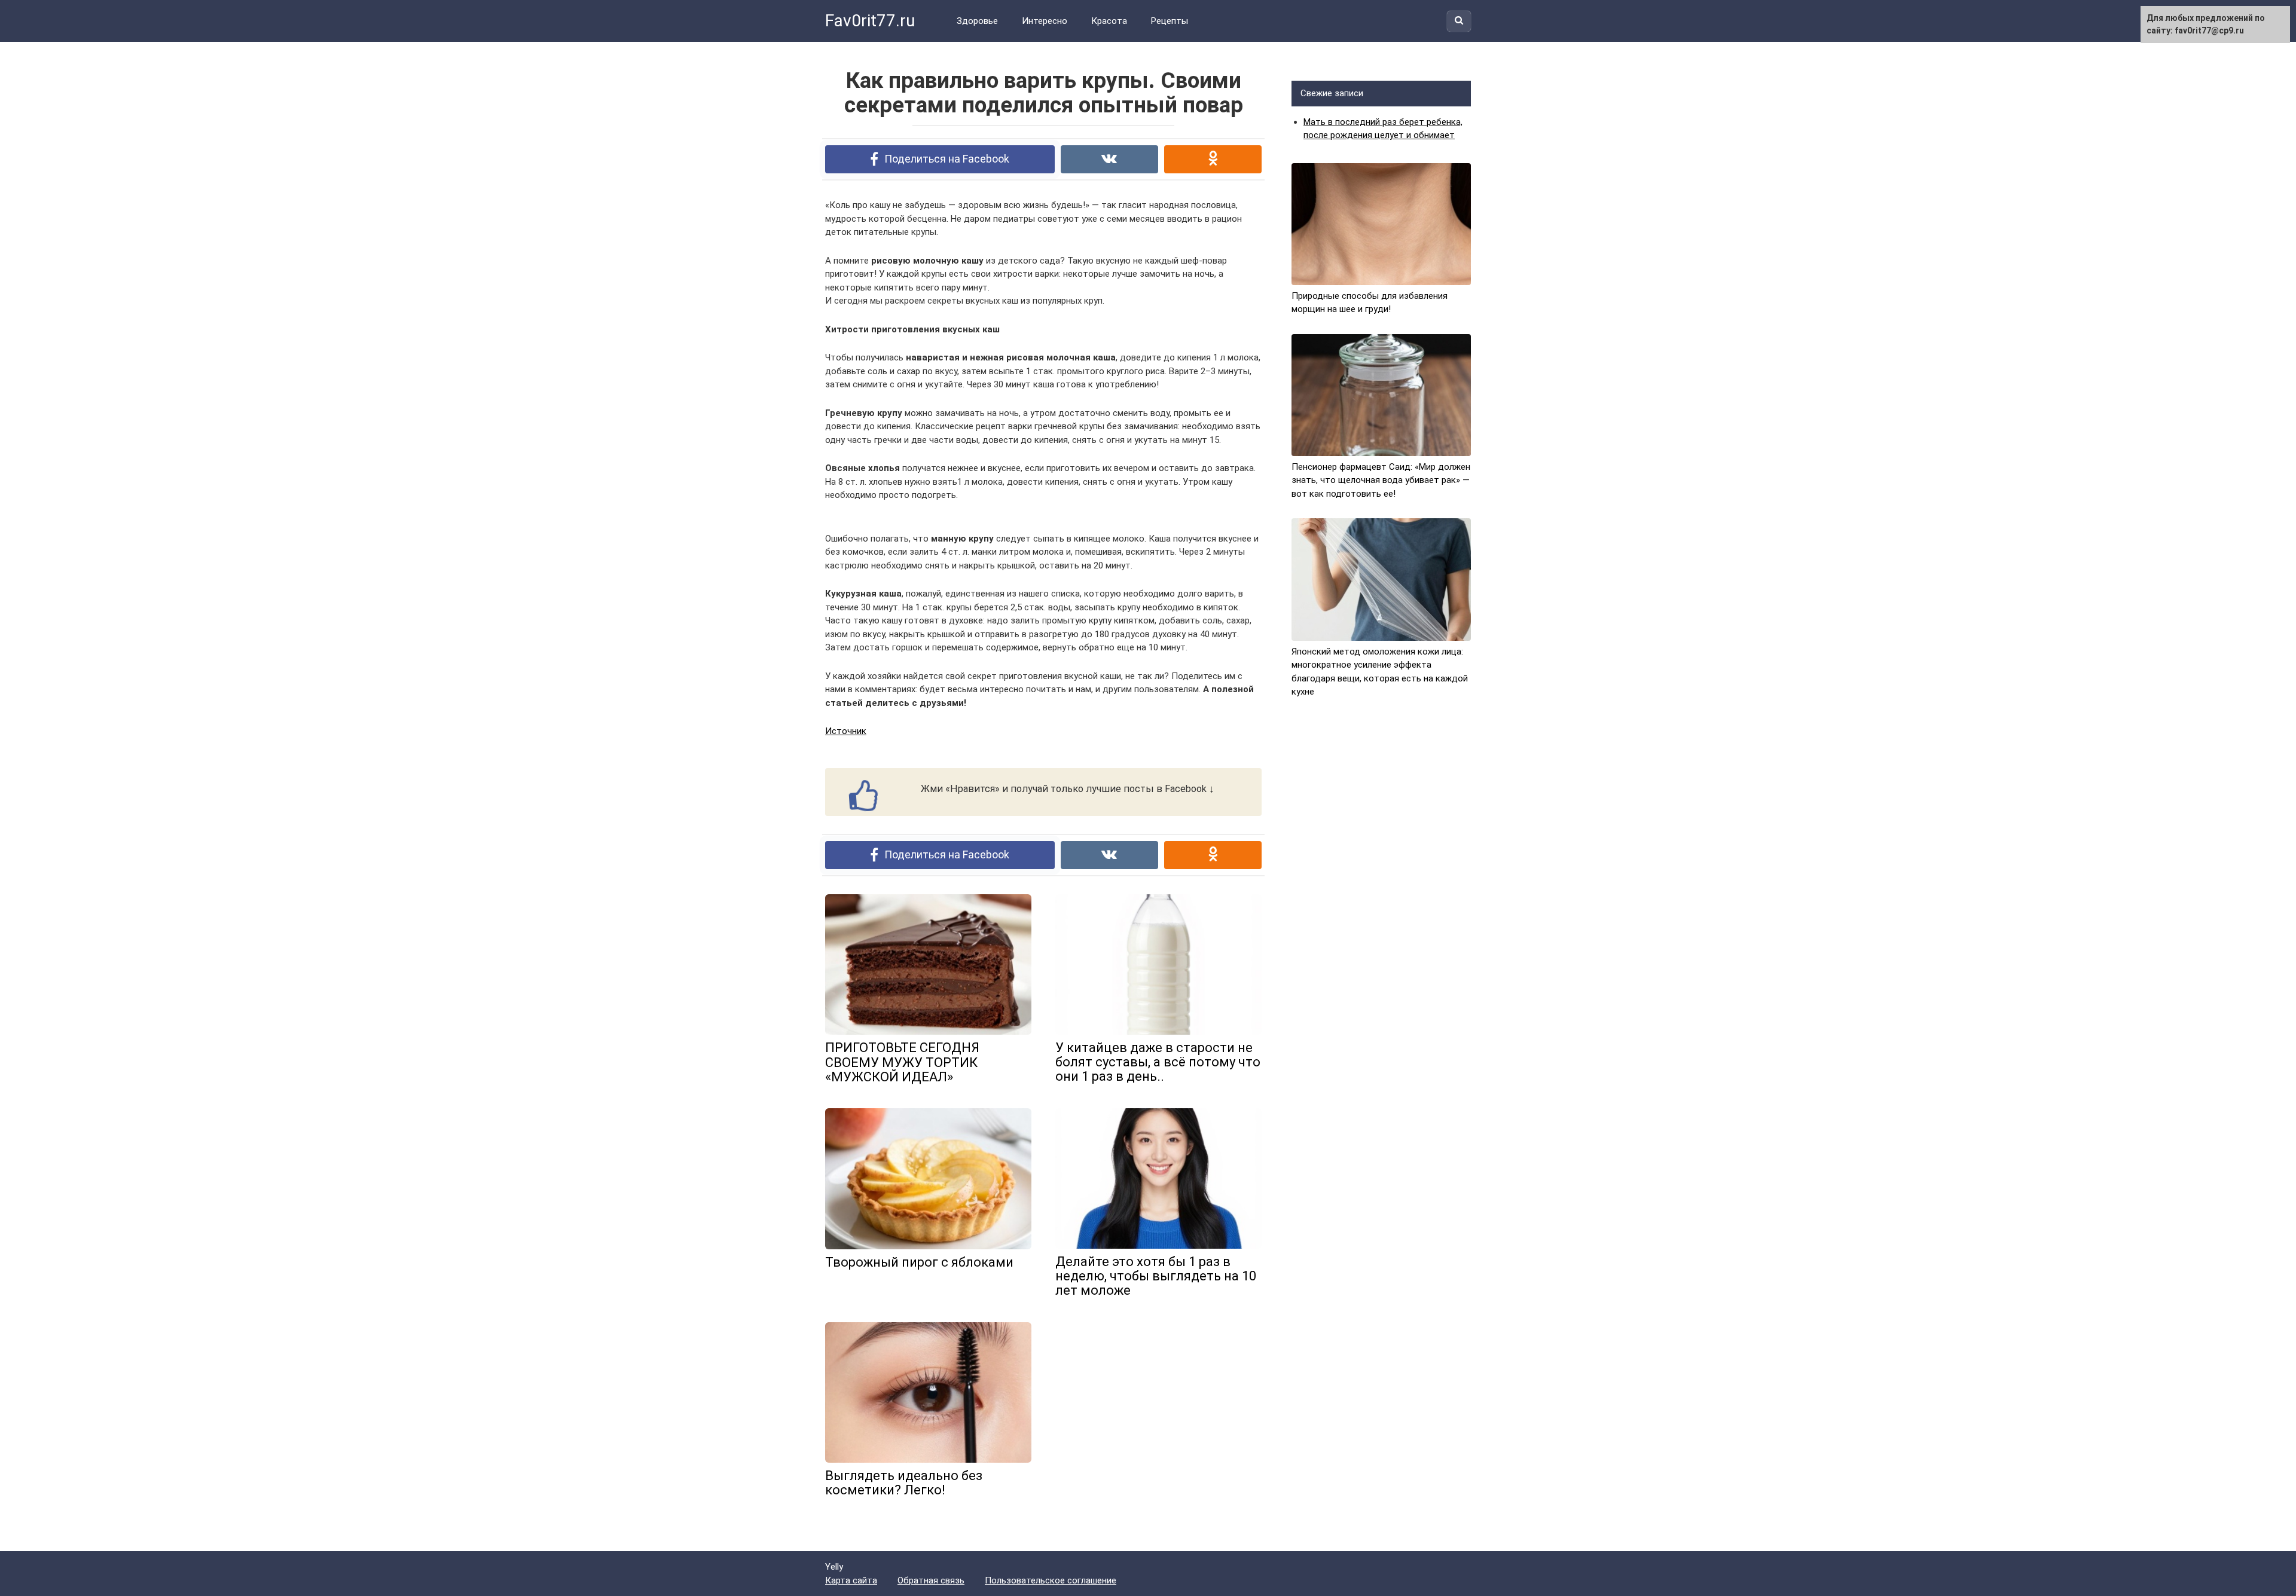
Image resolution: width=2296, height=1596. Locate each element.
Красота (1109, 21)
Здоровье (977, 21)
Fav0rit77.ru (870, 21)
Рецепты (1170, 21)
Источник (846, 731)
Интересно (1045, 21)
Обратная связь (931, 1580)
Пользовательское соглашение (1051, 1580)
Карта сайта (851, 1580)
